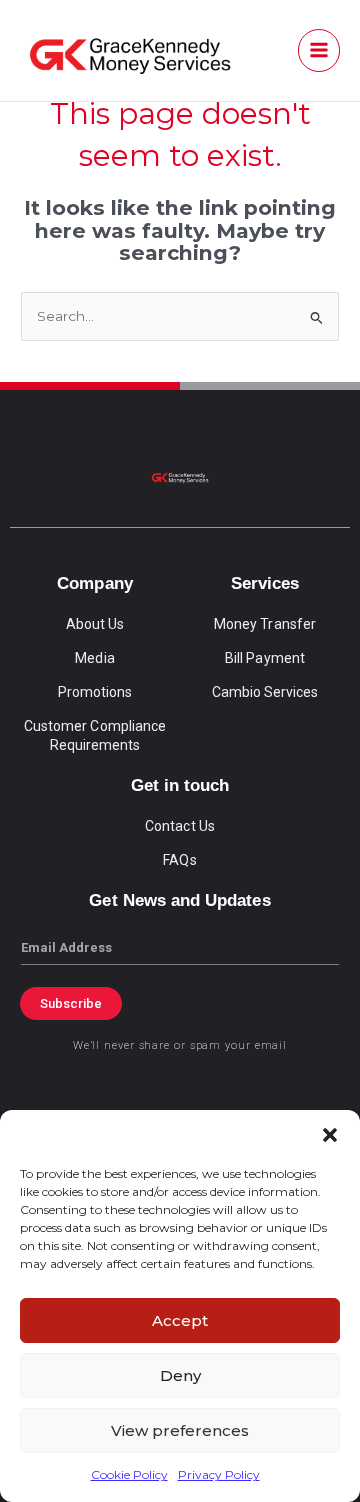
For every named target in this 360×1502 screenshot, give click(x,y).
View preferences (180, 1430)
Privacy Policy (219, 1474)
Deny (180, 1375)
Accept (180, 1320)
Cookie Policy (129, 1474)
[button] (330, 1135)
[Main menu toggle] (319, 50)
